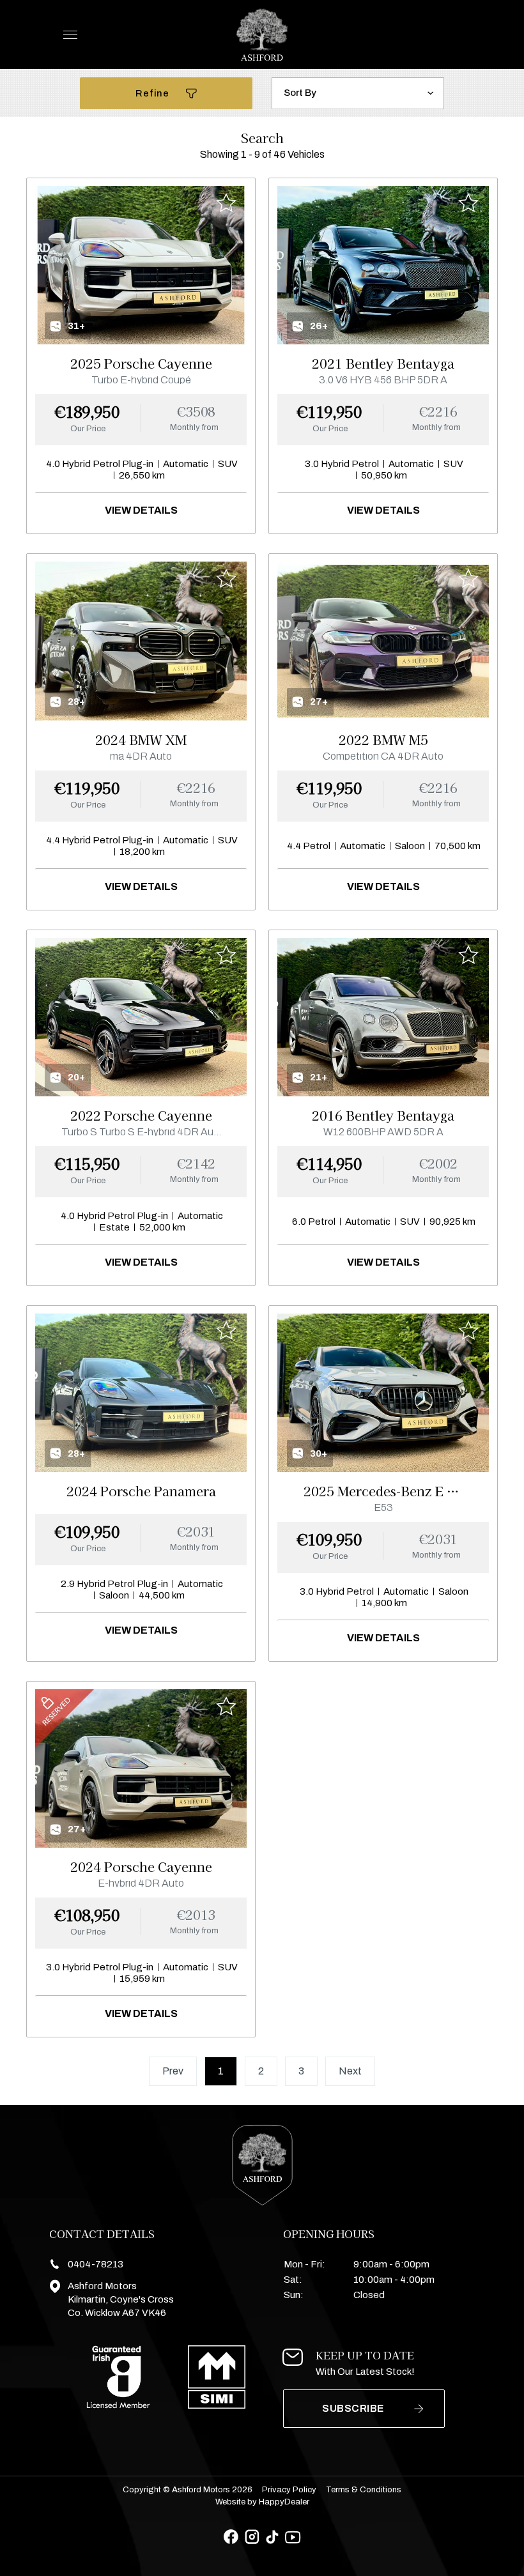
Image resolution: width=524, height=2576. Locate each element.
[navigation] (70, 38)
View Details (141, 510)
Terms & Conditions (364, 2490)
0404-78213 (96, 2264)
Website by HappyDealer (262, 2502)
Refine (153, 93)
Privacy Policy (289, 2490)
